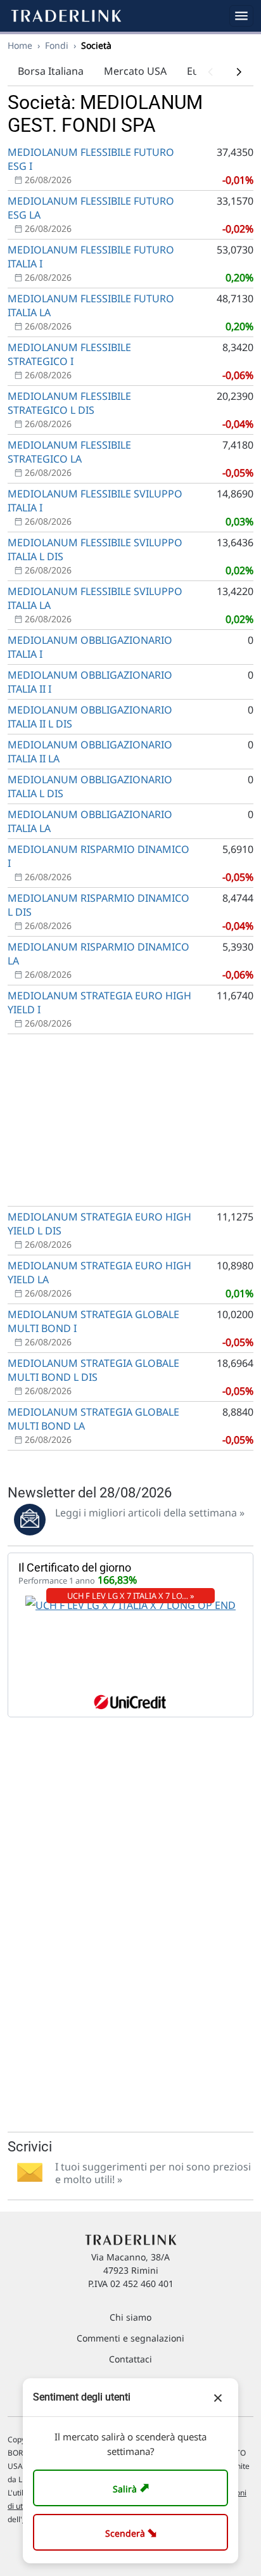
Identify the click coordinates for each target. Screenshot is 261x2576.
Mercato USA (135, 71)
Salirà (133, 2488)
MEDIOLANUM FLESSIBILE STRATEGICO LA (69, 452)
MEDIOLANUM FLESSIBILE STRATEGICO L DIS (69, 403)
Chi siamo (130, 2317)
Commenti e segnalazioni (130, 2338)
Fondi (57, 45)
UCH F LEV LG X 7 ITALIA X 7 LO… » (131, 1596)
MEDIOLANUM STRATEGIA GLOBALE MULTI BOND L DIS (93, 1370)
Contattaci (130, 2359)
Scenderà (133, 2532)
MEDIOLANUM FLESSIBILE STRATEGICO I (69, 354)
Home (20, 45)
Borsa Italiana (51, 71)
